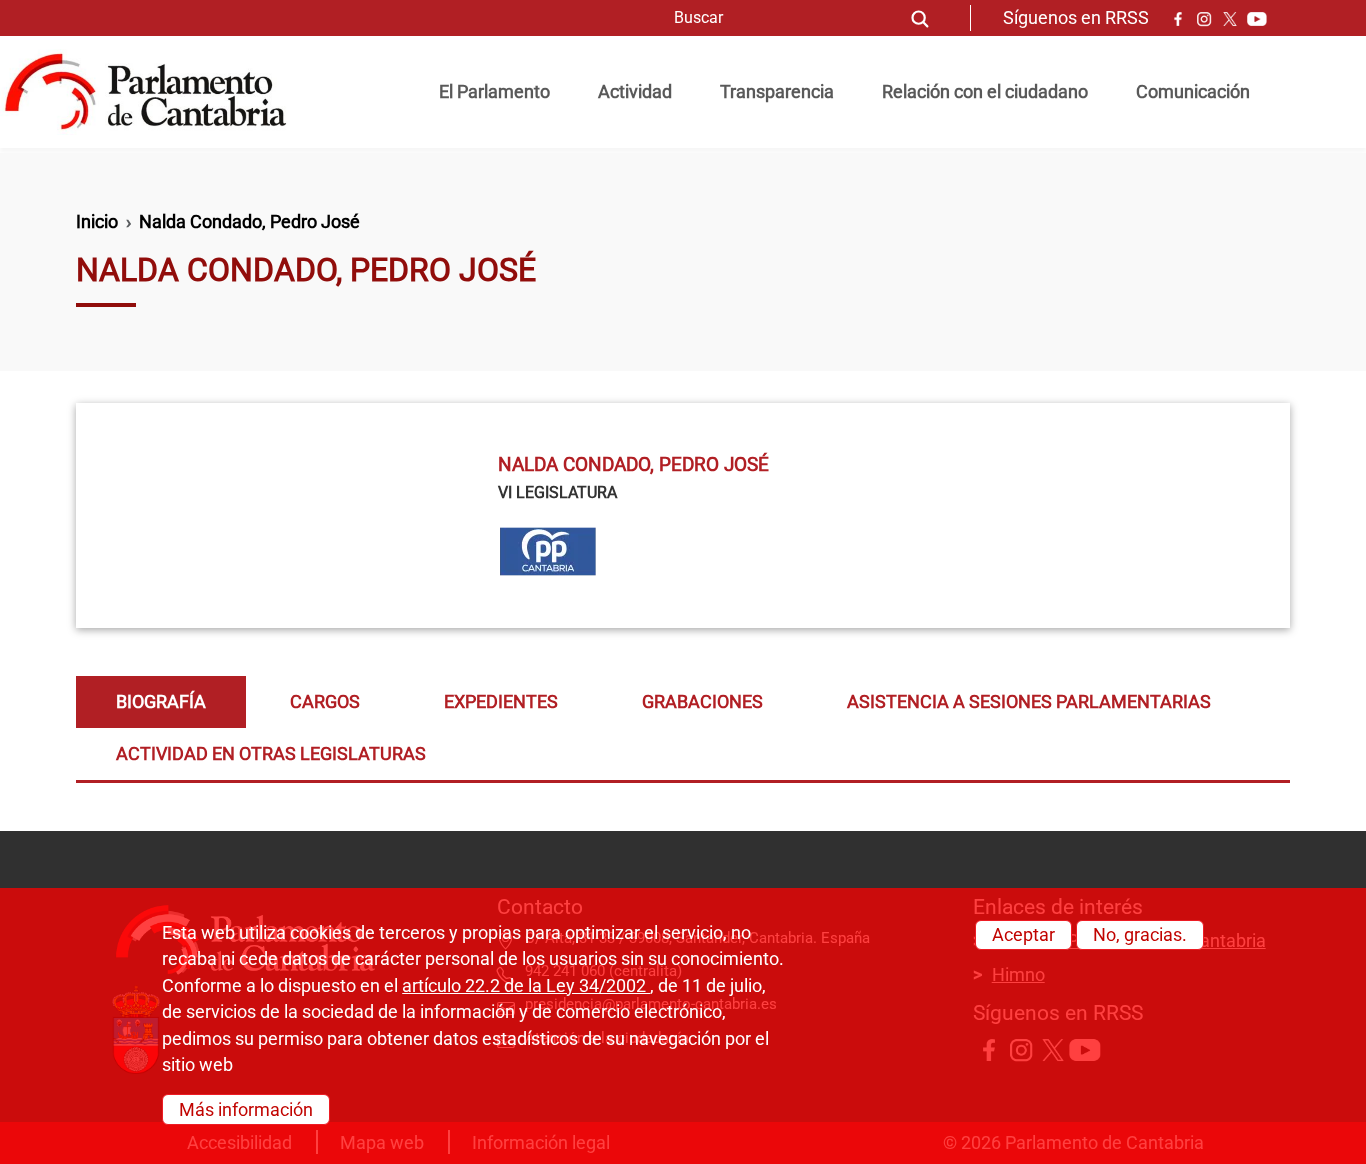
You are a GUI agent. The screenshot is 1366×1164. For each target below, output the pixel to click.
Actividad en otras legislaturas (271, 754)
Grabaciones (702, 702)
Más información (246, 1109)
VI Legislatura (557, 492)
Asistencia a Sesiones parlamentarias (1029, 702)
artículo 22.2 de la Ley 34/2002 (526, 986)
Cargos (325, 702)
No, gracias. (1140, 935)
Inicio (97, 222)
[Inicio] (153, 92)
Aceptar (1023, 935)
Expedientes (501, 702)
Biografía (161, 702)
